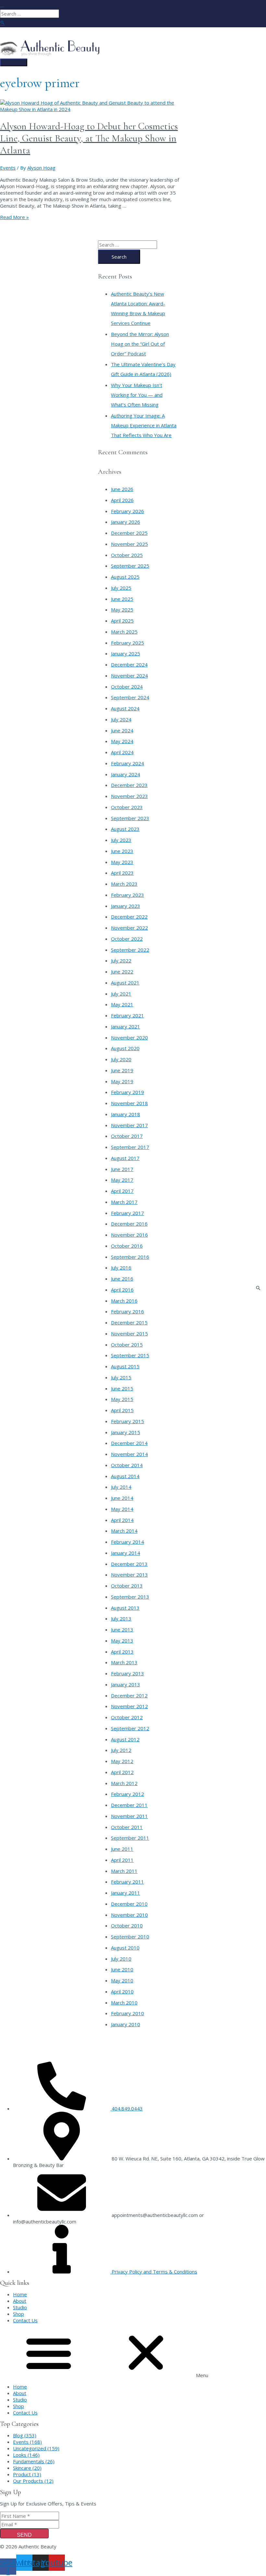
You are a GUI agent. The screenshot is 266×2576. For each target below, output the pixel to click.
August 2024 (125, 708)
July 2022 (121, 960)
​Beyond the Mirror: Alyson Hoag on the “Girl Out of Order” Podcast (140, 344)
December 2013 (129, 1564)
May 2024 (122, 741)
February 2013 (127, 1673)
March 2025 (124, 632)
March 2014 (124, 1531)
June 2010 (122, 1969)
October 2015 (127, 1345)
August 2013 (125, 1608)
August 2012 (125, 1739)
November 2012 (129, 1706)
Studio (20, 2307)
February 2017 (127, 1213)
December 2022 (129, 917)
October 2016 (127, 1246)
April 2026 (122, 500)
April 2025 (122, 621)
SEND (24, 2535)
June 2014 (122, 1498)
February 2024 (127, 763)
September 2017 (130, 1147)
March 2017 (124, 1202)
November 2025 (129, 544)
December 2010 (129, 1904)
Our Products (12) (33, 2481)
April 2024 (122, 752)
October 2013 (127, 1586)
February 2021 (127, 1015)
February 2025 (127, 643)
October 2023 (127, 807)
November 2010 (129, 1915)
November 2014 (129, 1454)
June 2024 (122, 730)
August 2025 (125, 577)
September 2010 (130, 1937)
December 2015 (129, 1322)
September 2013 (130, 1597)
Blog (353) (25, 2435)
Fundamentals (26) (34, 2461)
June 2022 (122, 972)
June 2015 (122, 1388)
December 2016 (129, 1224)
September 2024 (130, 697)
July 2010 (121, 1959)
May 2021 (122, 1004)
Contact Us (25, 2320)
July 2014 (121, 1487)
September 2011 (130, 1838)
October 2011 (127, 1827)
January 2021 (126, 1026)
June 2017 (122, 1169)
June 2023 (122, 851)
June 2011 (122, 1849)
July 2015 (121, 1377)
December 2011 (129, 1805)
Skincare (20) (27, 2468)
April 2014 (122, 1520)
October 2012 (127, 1717)
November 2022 (129, 928)
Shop (18, 2314)
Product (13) (27, 2474)
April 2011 (122, 1860)
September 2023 (130, 818)
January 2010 (126, 2024)
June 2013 (122, 1629)
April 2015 (122, 1410)
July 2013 (121, 1618)
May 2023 (122, 862)
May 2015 (122, 1399)
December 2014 (129, 1443)
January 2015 (126, 1432)
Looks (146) (26, 2455)
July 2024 (121, 719)
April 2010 (122, 1991)
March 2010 (124, 2003)
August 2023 (125, 829)
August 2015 (125, 1366)
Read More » (14, 217)
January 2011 (126, 1893)
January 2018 (126, 1114)
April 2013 (122, 1652)
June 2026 (122, 489)
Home (20, 2294)
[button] (133, 2353)
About (20, 2301)
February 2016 (127, 1311)
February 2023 (127, 895)
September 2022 (130, 950)
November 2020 (129, 1037)
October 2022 (127, 939)
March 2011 (124, 1871)
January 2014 (126, 1553)
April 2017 (122, 1191)
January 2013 (126, 1684)
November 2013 (129, 1575)
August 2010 (125, 1948)
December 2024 (129, 664)
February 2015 (127, 1421)
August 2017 (125, 1158)
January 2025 (126, 653)
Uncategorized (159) (36, 2448)
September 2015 (130, 1355)
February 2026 (127, 511)
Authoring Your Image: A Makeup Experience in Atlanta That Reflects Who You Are (144, 425)
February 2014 (127, 1542)
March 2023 (124, 884)
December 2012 (129, 1695)
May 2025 (122, 610)
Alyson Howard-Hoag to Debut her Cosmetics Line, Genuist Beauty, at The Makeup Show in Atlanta (89, 138)
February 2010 (127, 2013)
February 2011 (127, 1882)
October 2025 (127, 555)
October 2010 (127, 1926)
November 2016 (129, 1235)
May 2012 (122, 1761)
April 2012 (122, 1772)
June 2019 (122, 1070)
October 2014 (127, 1465)
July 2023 (121, 840)
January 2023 (126, 906)
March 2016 (124, 1301)
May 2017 (122, 1180)
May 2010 (122, 1980)
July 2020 (121, 1059)
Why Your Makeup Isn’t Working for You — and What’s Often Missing (137, 395)
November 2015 (129, 1333)
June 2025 (122, 599)
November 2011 (129, 1816)
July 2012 (121, 1750)
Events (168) (27, 2442)
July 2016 (121, 1268)
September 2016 (130, 1257)
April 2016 (122, 1290)
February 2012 (127, 1794)
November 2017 (129, 1125)
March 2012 (124, 1783)
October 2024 (127, 687)
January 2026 (126, 522)
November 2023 (129, 796)
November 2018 (129, 1103)
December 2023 (129, 785)
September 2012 (130, 1728)
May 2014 (122, 1509)
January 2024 (126, 774)
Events (8, 168)
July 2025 (121, 588)
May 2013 (122, 1641)
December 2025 (129, 533)
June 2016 (122, 1279)
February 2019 (127, 1092)
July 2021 (121, 994)
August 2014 (125, 1476)
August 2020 (125, 1048)
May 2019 (122, 1081)
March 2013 (124, 1662)
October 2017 (127, 1136)
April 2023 (122, 873)
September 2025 (130, 566)
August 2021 (125, 983)
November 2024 (129, 676)
